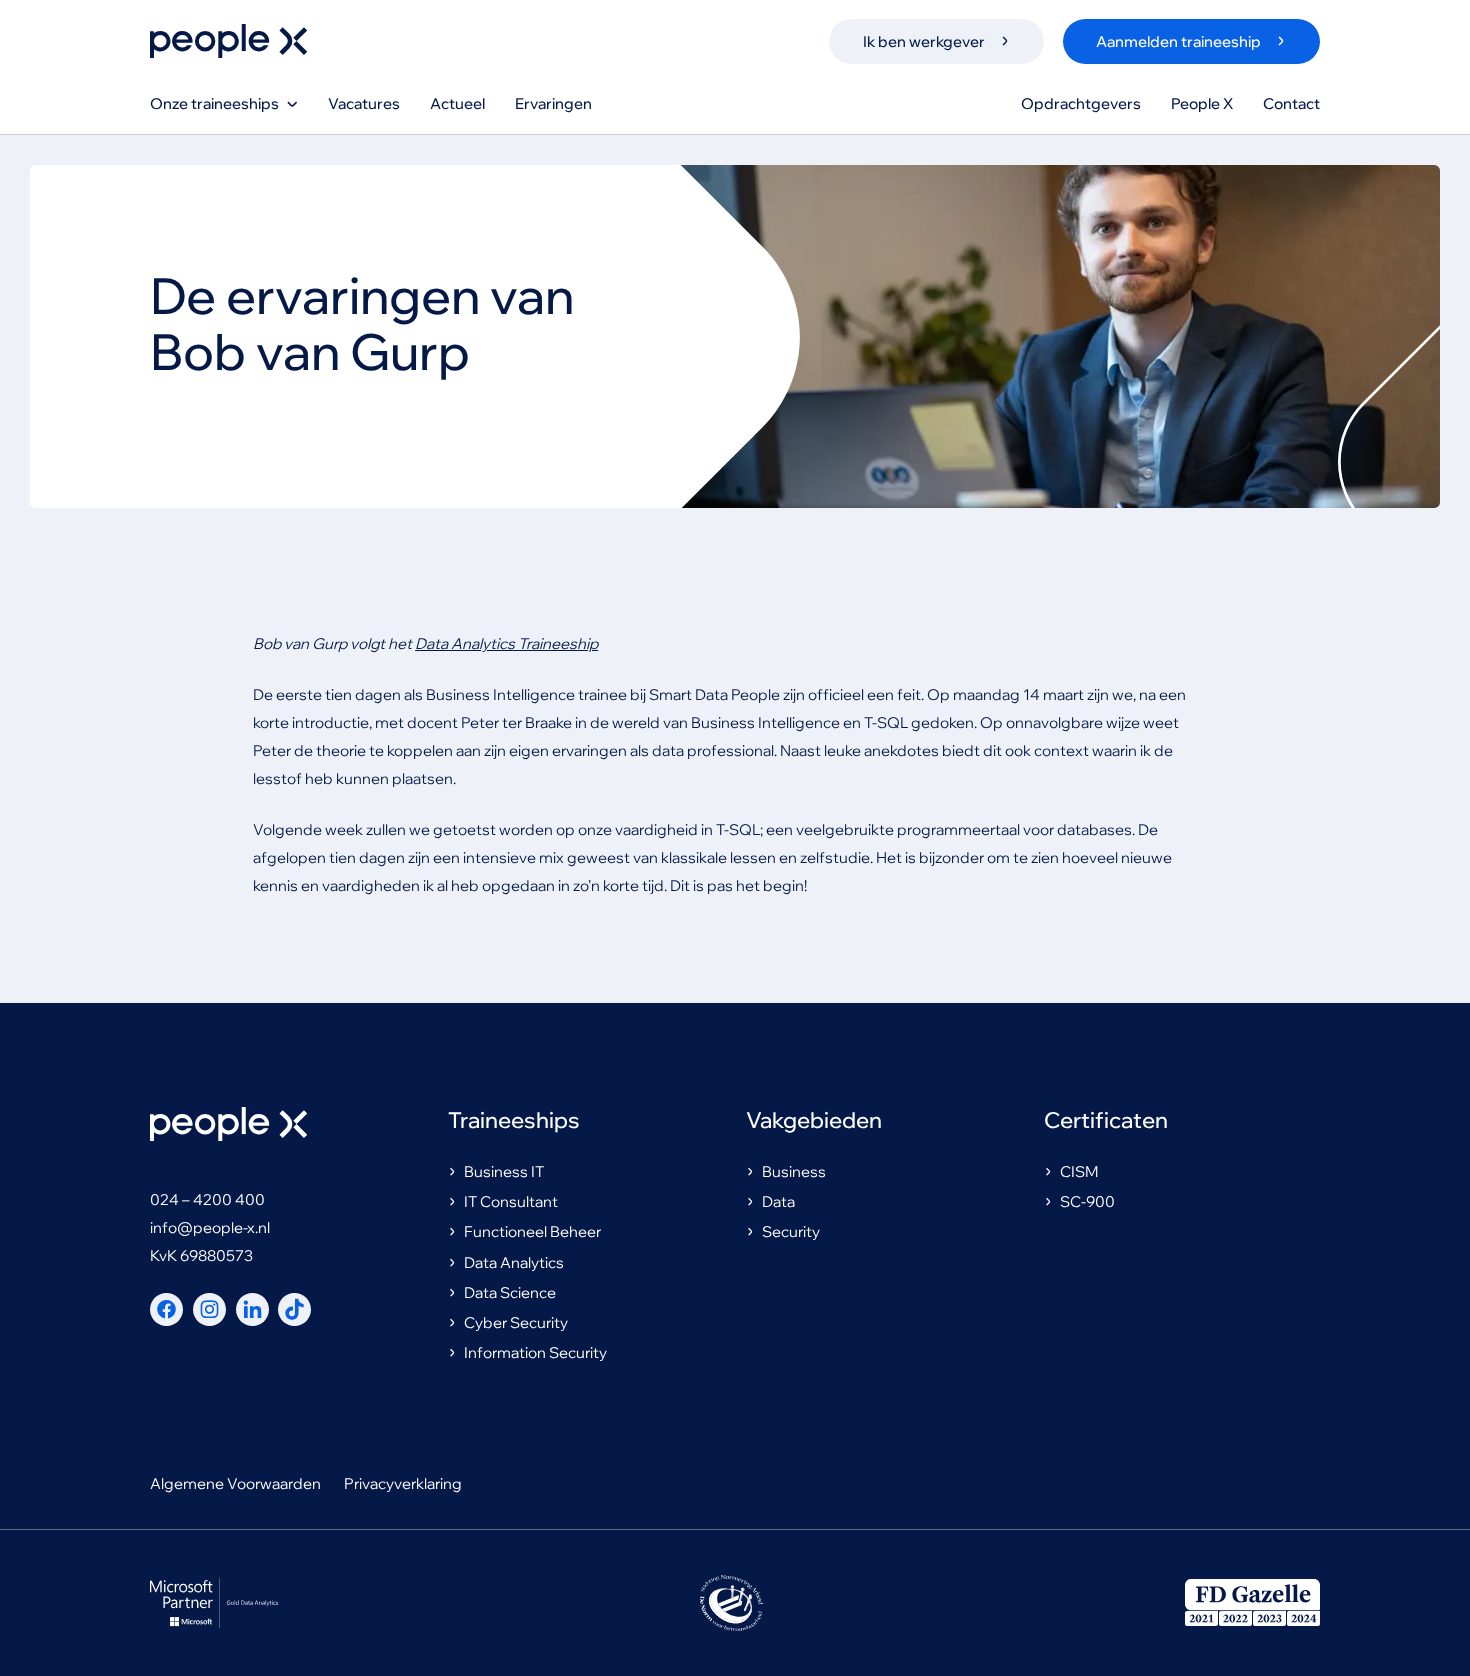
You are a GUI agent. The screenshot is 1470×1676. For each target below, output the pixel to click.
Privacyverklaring (403, 1483)
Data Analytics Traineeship (506, 643)
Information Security (535, 1352)
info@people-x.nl (210, 1227)
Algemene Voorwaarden (235, 1483)
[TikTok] (294, 1309)
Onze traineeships (214, 103)
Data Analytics (514, 1262)
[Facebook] (166, 1309)
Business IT (504, 1171)
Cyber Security (516, 1322)
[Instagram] (209, 1309)
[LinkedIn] (252, 1309)
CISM (1079, 1171)
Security (791, 1231)
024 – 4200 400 (207, 1199)
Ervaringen (553, 103)
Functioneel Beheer (532, 1231)
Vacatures (364, 103)
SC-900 (1087, 1201)
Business (794, 1171)
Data (778, 1201)
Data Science (510, 1292)
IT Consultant (511, 1201)
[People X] (228, 41)
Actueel (457, 103)
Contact (1291, 103)
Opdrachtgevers (1081, 103)
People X (1202, 103)
